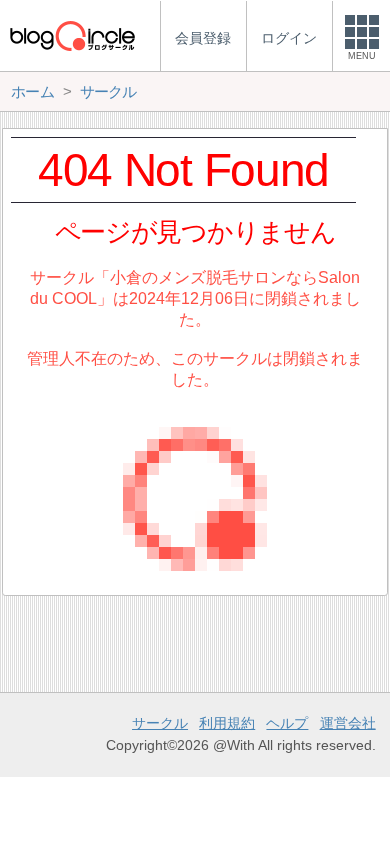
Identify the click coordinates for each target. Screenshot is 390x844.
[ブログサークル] (72, 35)
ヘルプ (287, 723)
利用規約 (227, 723)
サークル (160, 723)
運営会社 (348, 723)
